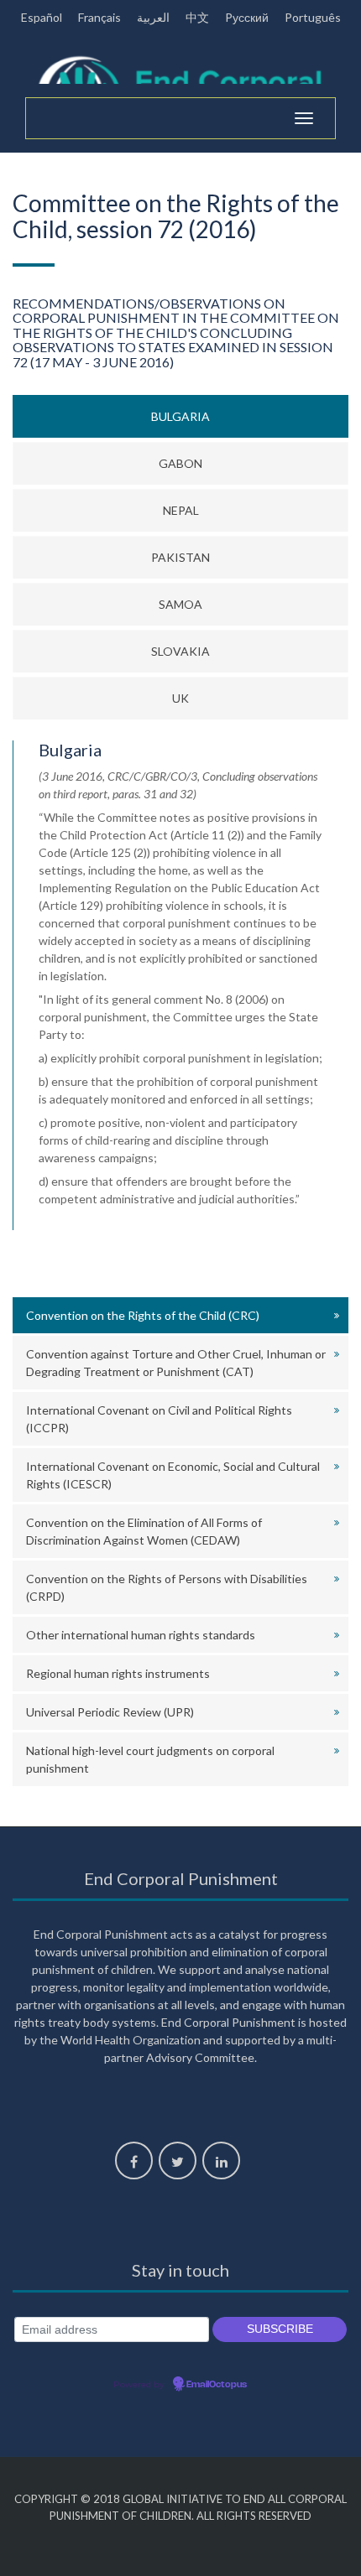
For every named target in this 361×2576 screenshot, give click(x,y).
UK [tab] (180, 698)
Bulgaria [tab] (180, 416)
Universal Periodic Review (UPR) (110, 1712)
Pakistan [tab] (180, 557)
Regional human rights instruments (118, 1673)
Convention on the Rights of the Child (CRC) (143, 1315)
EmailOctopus (217, 2385)
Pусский (247, 17)
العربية (153, 17)
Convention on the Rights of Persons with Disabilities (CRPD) (167, 1587)
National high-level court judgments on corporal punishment (150, 1759)
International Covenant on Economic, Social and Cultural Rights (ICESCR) (173, 1475)
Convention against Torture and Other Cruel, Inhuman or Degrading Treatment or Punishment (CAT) (176, 1363)
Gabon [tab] (180, 463)
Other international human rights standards (141, 1635)
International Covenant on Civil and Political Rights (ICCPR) (159, 1419)
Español (42, 17)
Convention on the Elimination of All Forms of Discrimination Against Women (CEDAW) (144, 1531)
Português (313, 17)
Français (99, 17)
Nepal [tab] (181, 510)
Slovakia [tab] (180, 651)
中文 (197, 17)
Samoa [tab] (180, 604)
